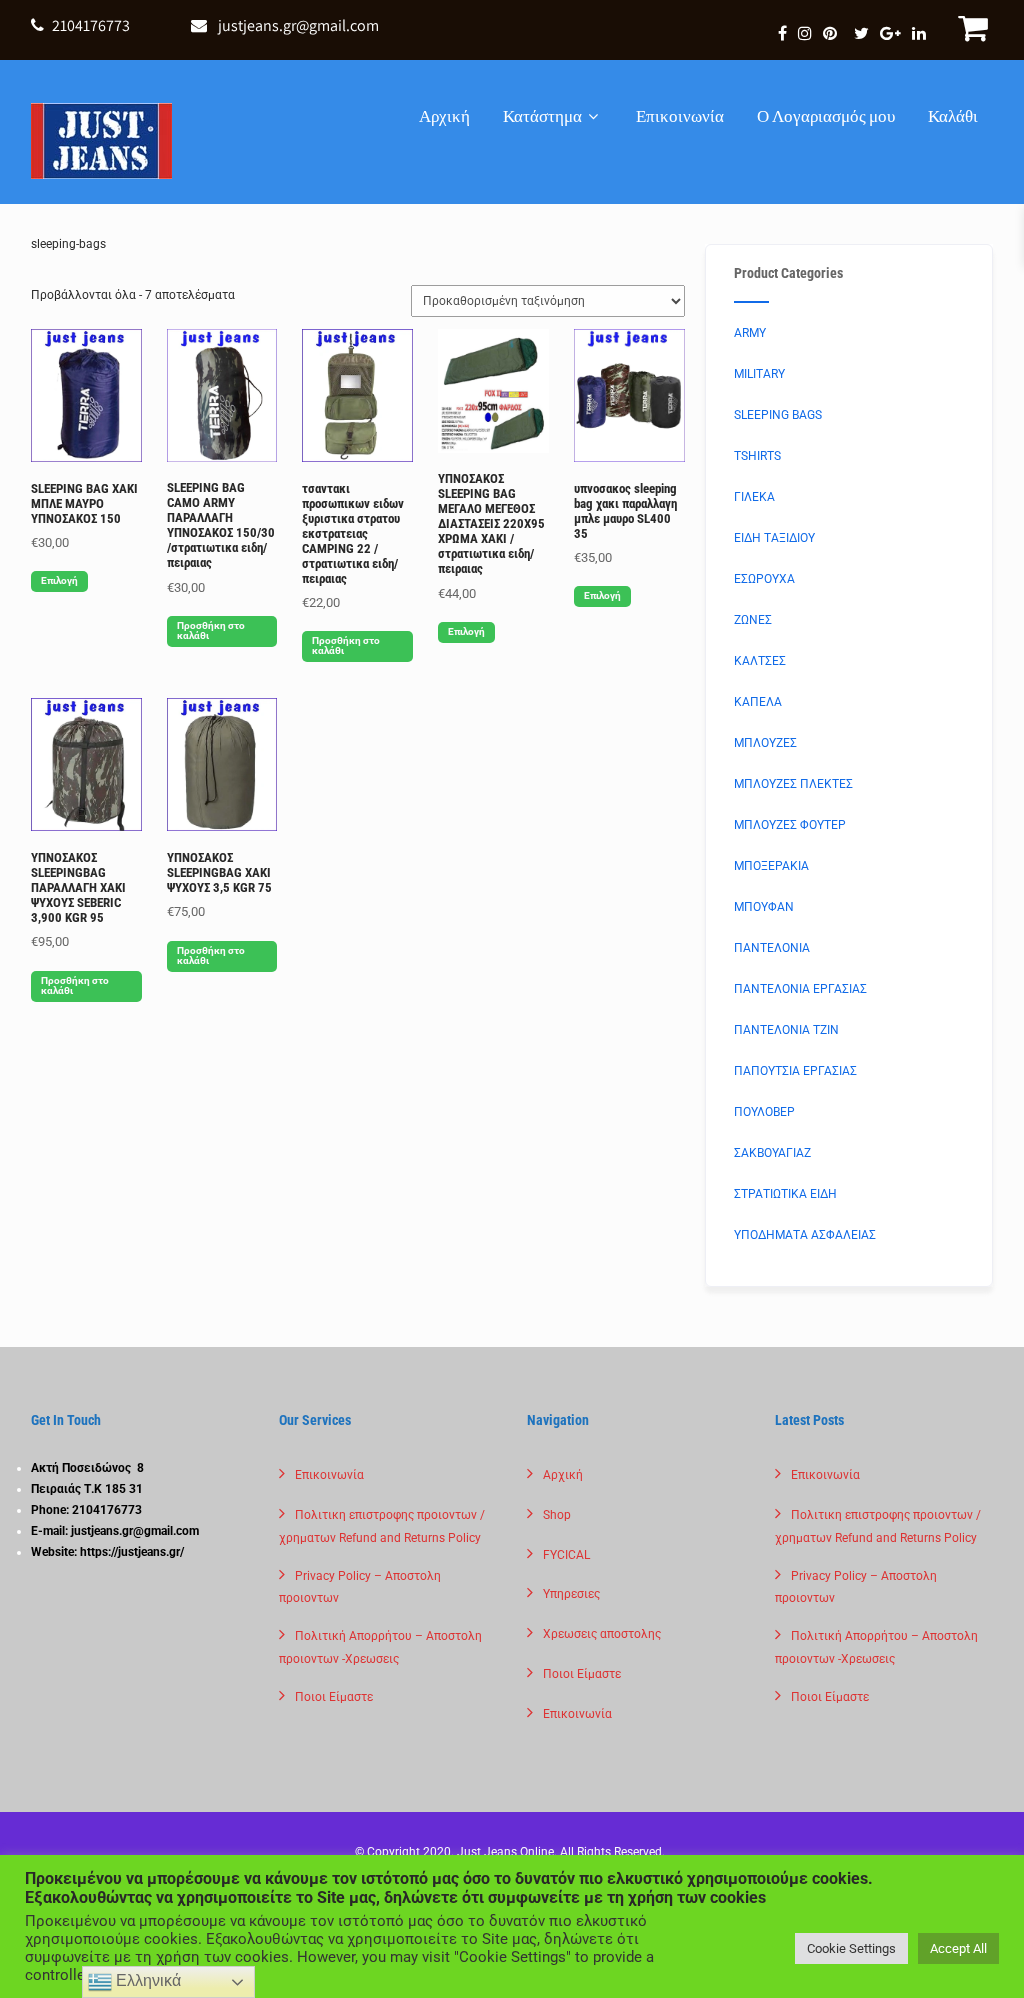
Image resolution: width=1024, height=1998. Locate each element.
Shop (557, 1515)
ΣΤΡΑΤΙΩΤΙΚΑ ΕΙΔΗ (785, 1194)
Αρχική (444, 116)
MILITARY (759, 374)
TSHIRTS (757, 456)
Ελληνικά (146, 1980)
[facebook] (782, 33)
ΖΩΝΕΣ (753, 620)
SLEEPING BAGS (778, 415)
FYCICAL (566, 1555)
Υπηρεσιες (571, 1594)
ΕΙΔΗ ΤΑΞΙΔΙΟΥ (774, 538)
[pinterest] (830, 33)
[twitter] (861, 33)
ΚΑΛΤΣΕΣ (760, 661)
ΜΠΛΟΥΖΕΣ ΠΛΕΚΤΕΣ (793, 784)
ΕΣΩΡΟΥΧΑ (764, 579)
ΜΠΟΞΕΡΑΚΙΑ (771, 866)
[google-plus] (890, 33)
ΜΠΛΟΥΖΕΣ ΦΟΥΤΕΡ (790, 825)
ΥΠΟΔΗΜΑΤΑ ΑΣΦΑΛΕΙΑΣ (805, 1235)
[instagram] (805, 33)
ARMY (750, 333)
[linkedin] (919, 33)
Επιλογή (59, 580)
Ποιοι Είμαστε (334, 1697)
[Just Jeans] (101, 141)
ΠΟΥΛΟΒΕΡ (764, 1112)
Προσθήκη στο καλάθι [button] (211, 630)
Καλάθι (953, 116)
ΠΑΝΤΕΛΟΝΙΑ (772, 948)
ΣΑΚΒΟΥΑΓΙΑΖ (772, 1153)
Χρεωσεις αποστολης (602, 1634)
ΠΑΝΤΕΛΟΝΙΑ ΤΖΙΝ (786, 1030)
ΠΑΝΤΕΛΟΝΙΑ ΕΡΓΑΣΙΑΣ (800, 989)
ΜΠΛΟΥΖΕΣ (765, 743)
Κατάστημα (542, 116)
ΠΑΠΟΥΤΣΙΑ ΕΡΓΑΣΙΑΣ (795, 1071)
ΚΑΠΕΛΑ (758, 702)
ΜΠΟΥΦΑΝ (764, 907)
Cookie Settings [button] (851, 1948)
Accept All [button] (958, 1948)
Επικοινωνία (680, 116)
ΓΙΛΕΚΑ (754, 497)
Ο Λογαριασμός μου (826, 116)
